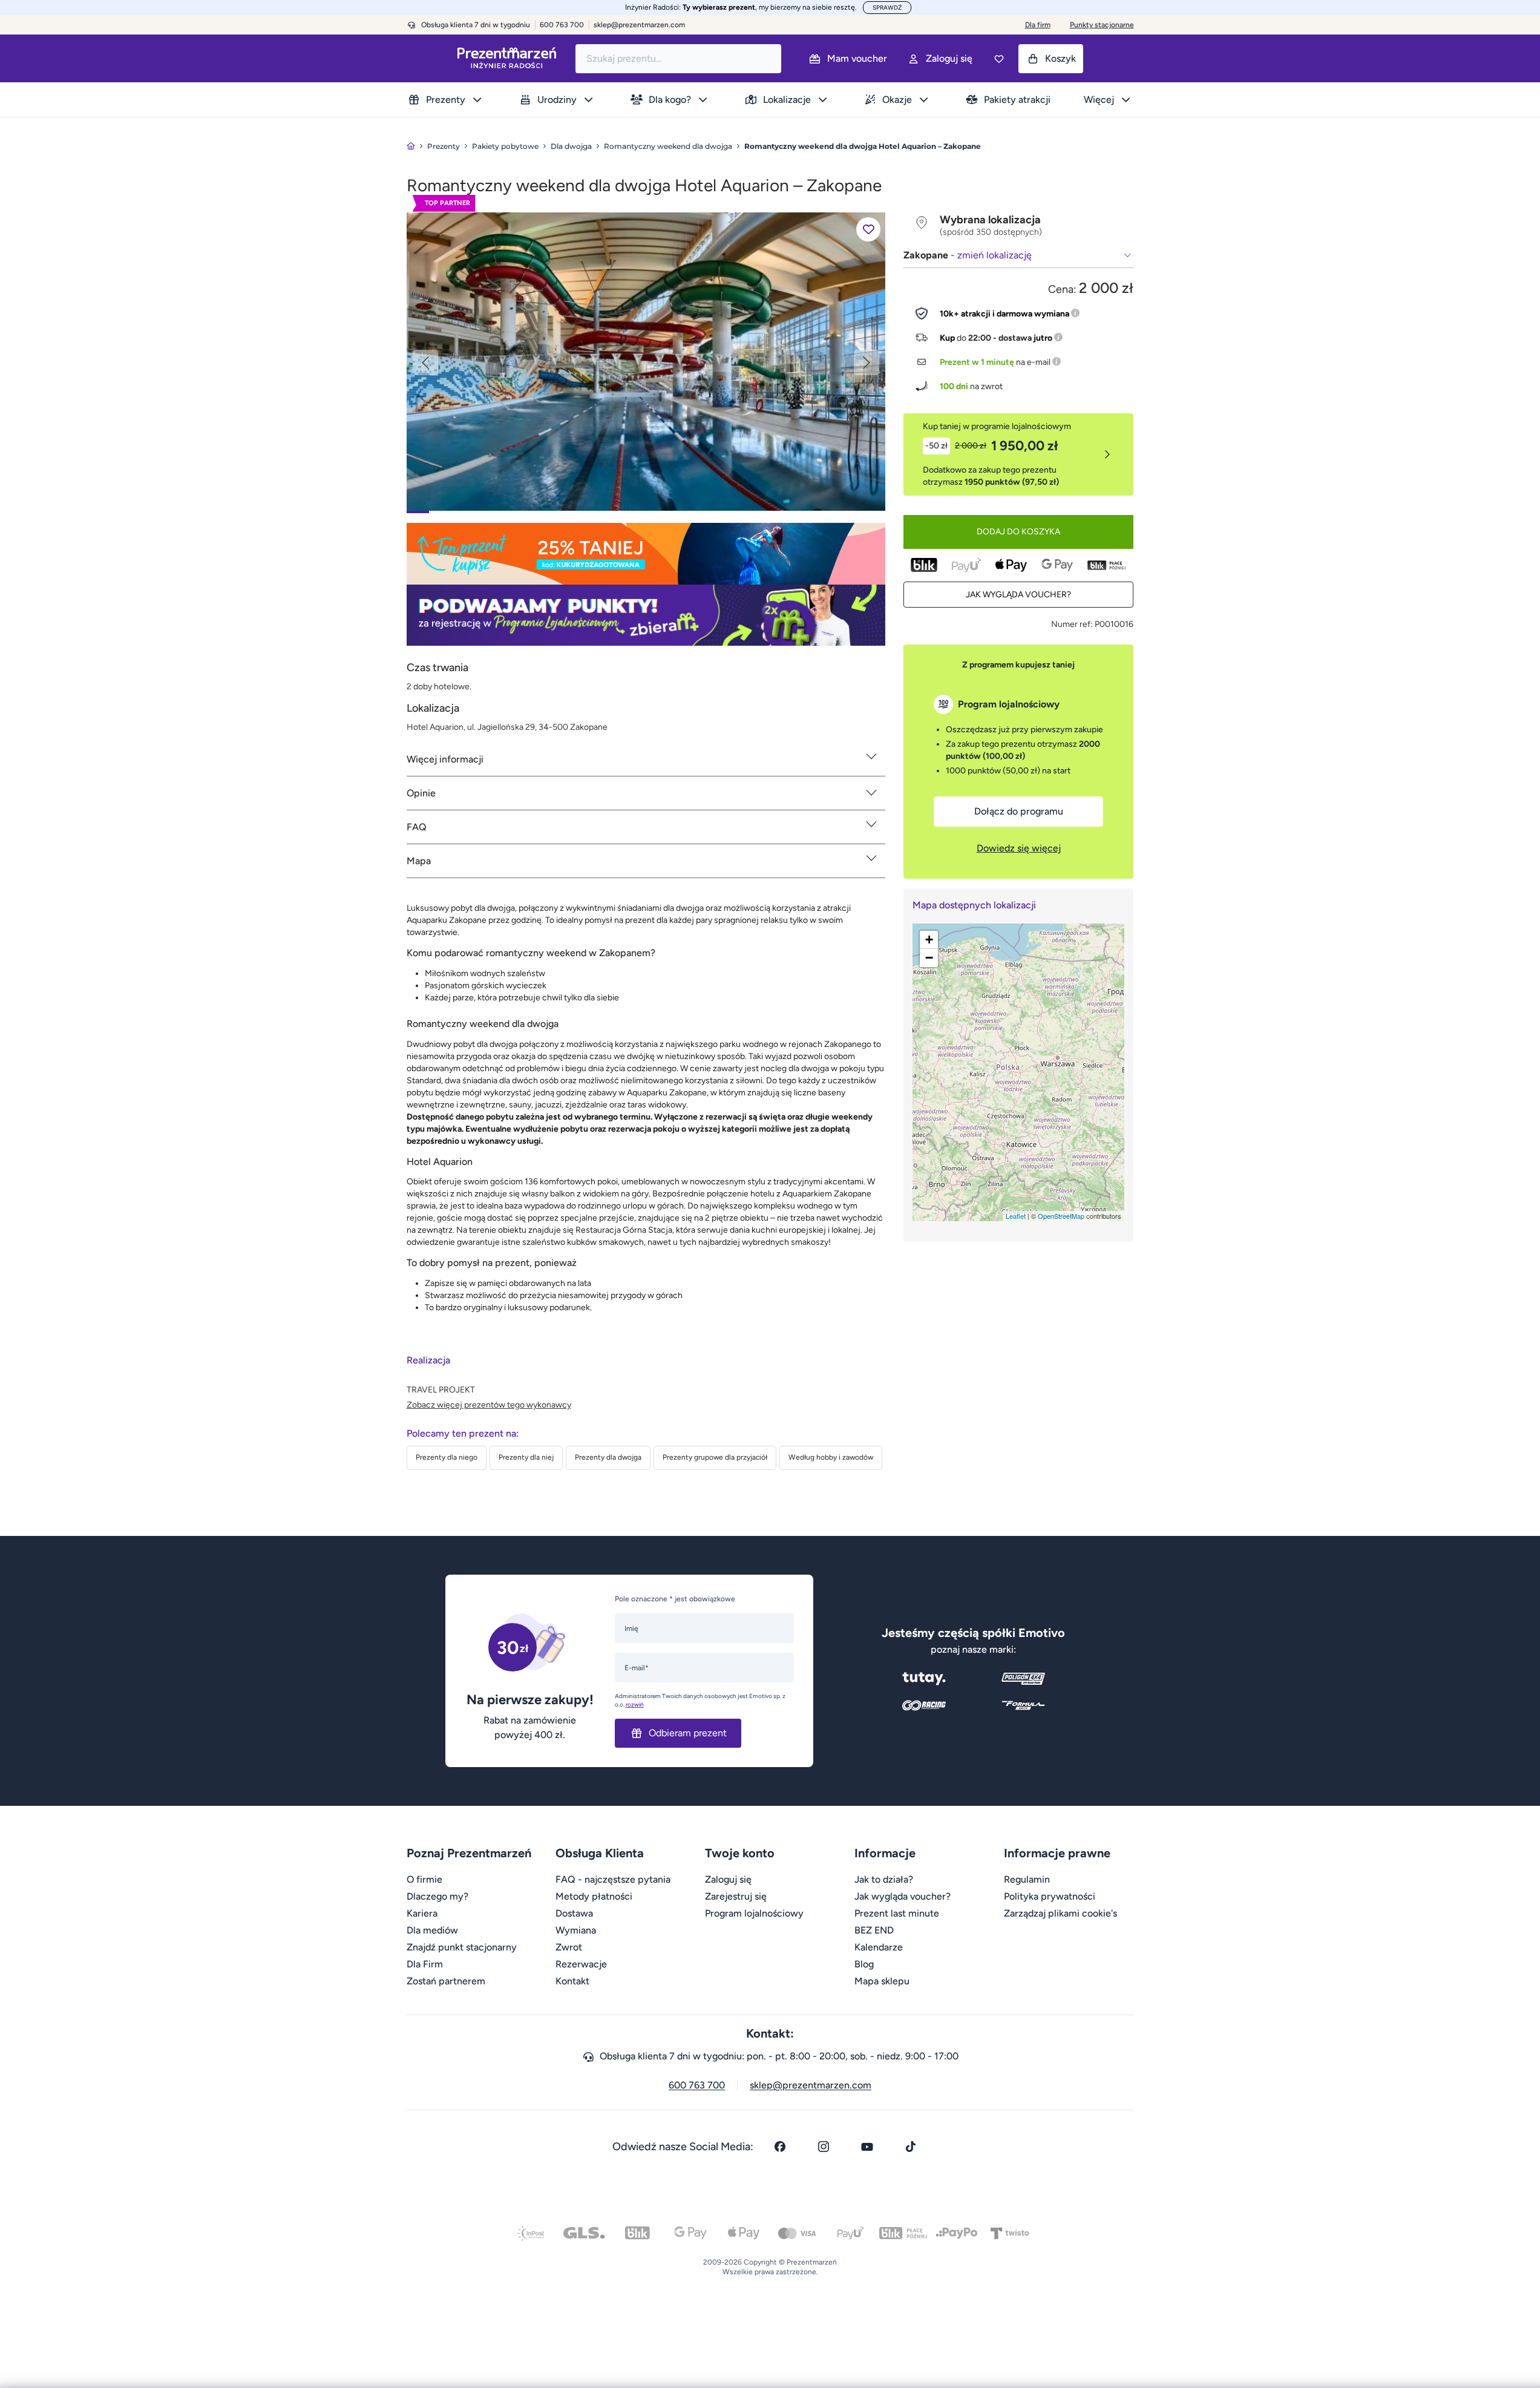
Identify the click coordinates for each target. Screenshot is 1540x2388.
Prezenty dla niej (526, 1457)
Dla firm (1038, 25)
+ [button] (929, 940)
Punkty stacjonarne (1102, 25)
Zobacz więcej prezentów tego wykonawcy (489, 1405)
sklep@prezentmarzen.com (639, 25)
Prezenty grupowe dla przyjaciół (715, 1457)
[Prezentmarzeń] (507, 58)
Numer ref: (1072, 624)
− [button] (929, 958)
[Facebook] (780, 2147)
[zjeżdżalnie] (646, 361)
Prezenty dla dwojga (608, 1457)
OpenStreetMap (1061, 1216)
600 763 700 (697, 2085)
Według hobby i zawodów (831, 1457)
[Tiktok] (911, 2147)
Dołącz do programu (1019, 811)
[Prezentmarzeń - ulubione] (999, 59)
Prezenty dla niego (447, 1457)
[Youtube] (867, 2147)
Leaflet (1016, 1216)
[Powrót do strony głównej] (411, 146)
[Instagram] (824, 2147)
